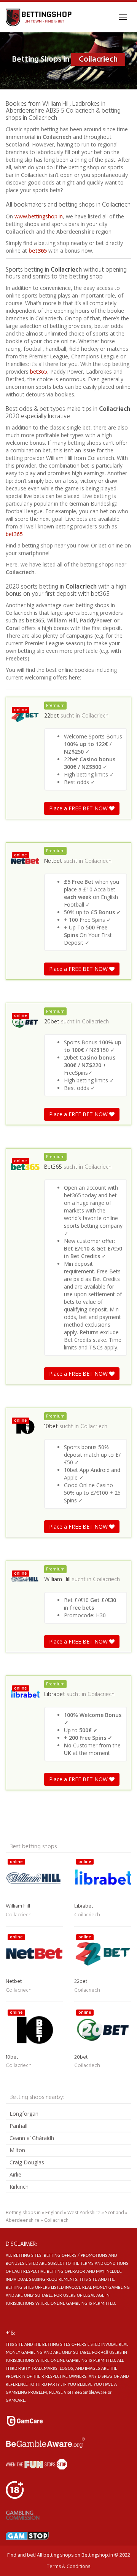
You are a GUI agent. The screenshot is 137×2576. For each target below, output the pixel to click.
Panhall (18, 2126)
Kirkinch (19, 2187)
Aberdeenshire (23, 2220)
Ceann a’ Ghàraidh (32, 2138)
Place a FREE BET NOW (79, 808)
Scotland (115, 2212)
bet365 (38, 251)
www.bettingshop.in (39, 216)
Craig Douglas (27, 2162)
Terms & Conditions (68, 2566)
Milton (17, 2150)
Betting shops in (23, 2212)
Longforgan (24, 2114)
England (54, 2212)
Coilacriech (95, 716)
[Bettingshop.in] (39, 17)
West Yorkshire (84, 2212)
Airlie (15, 2174)
